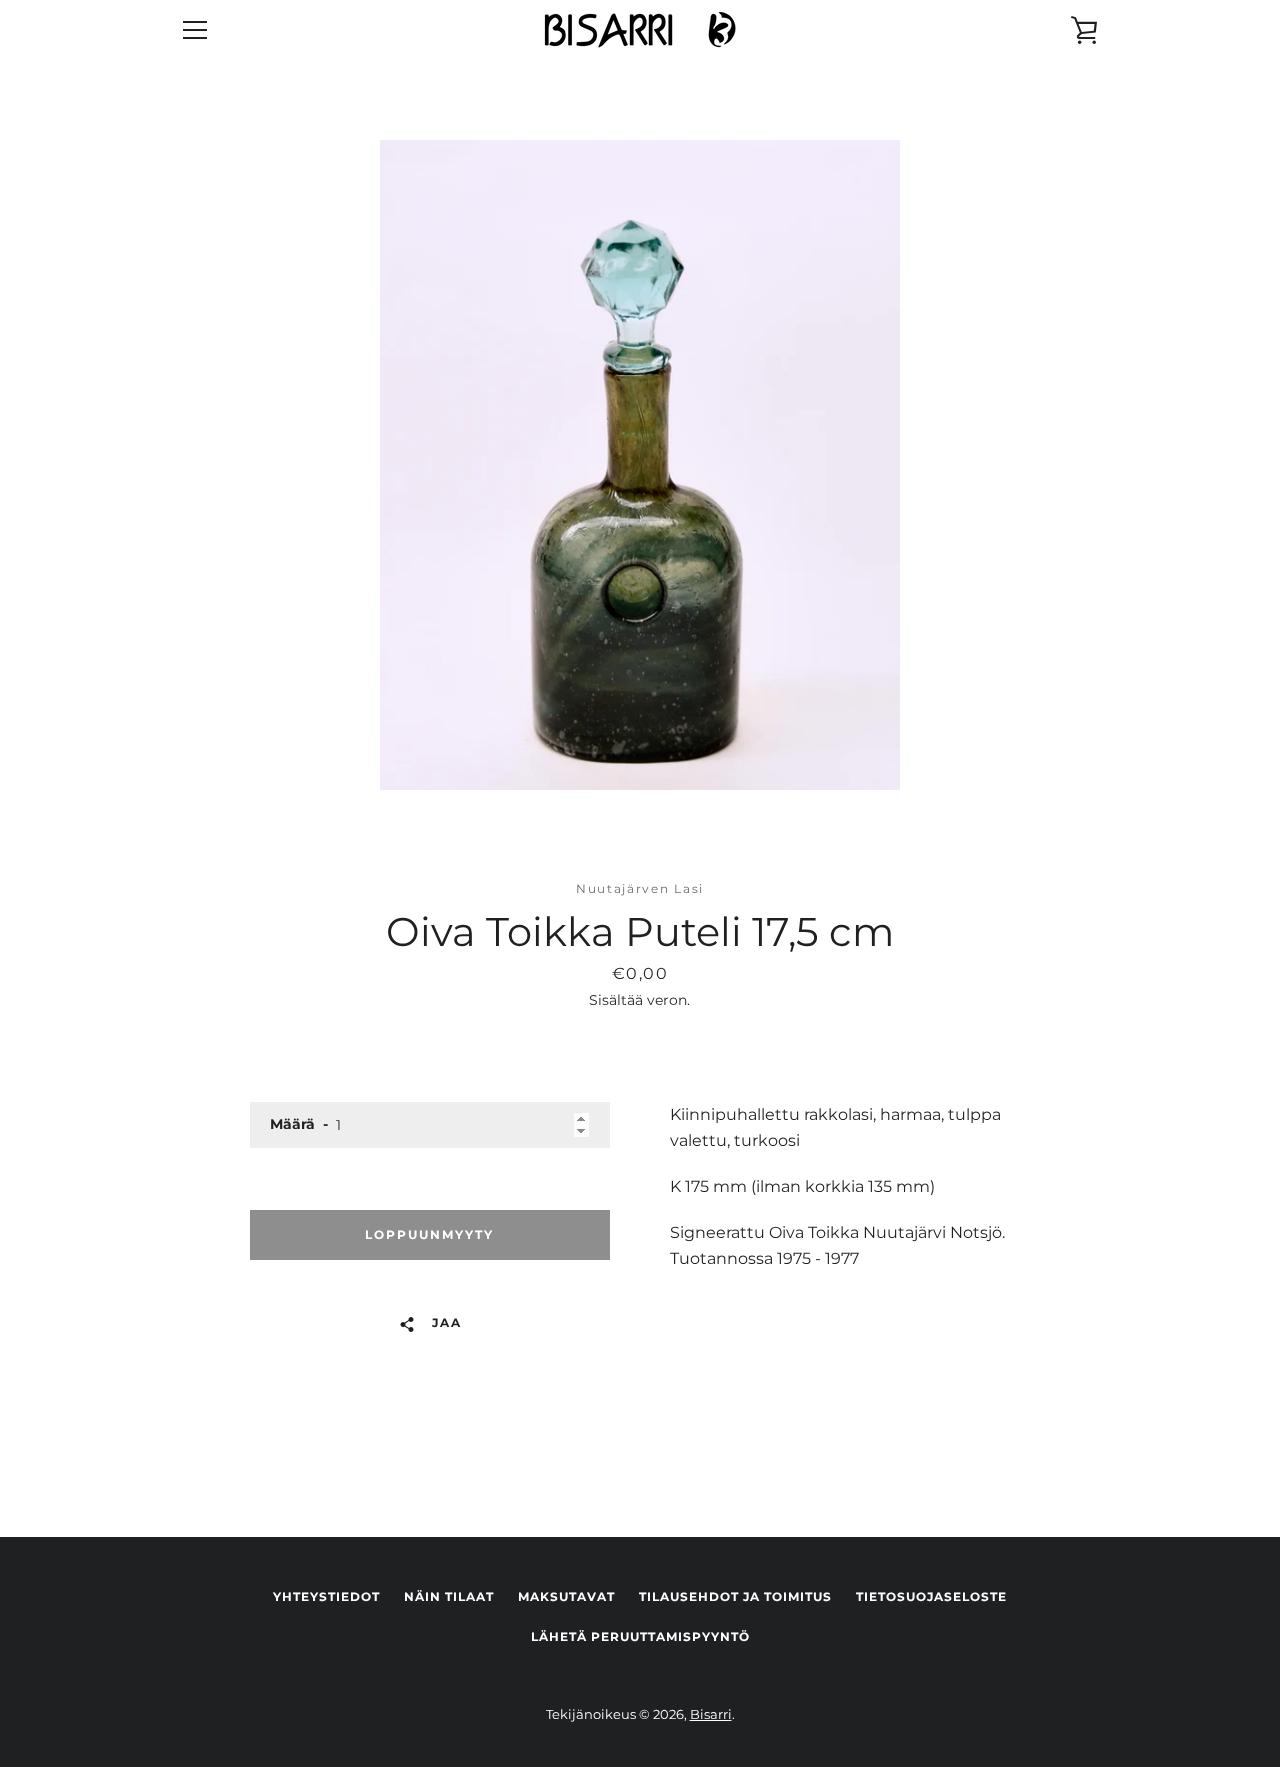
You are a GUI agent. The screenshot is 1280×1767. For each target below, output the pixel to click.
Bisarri (711, 1714)
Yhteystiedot (326, 1596)
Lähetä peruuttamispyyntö (640, 1636)
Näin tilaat (449, 1596)
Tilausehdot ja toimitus (735, 1596)
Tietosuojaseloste (931, 1596)
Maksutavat (566, 1596)
